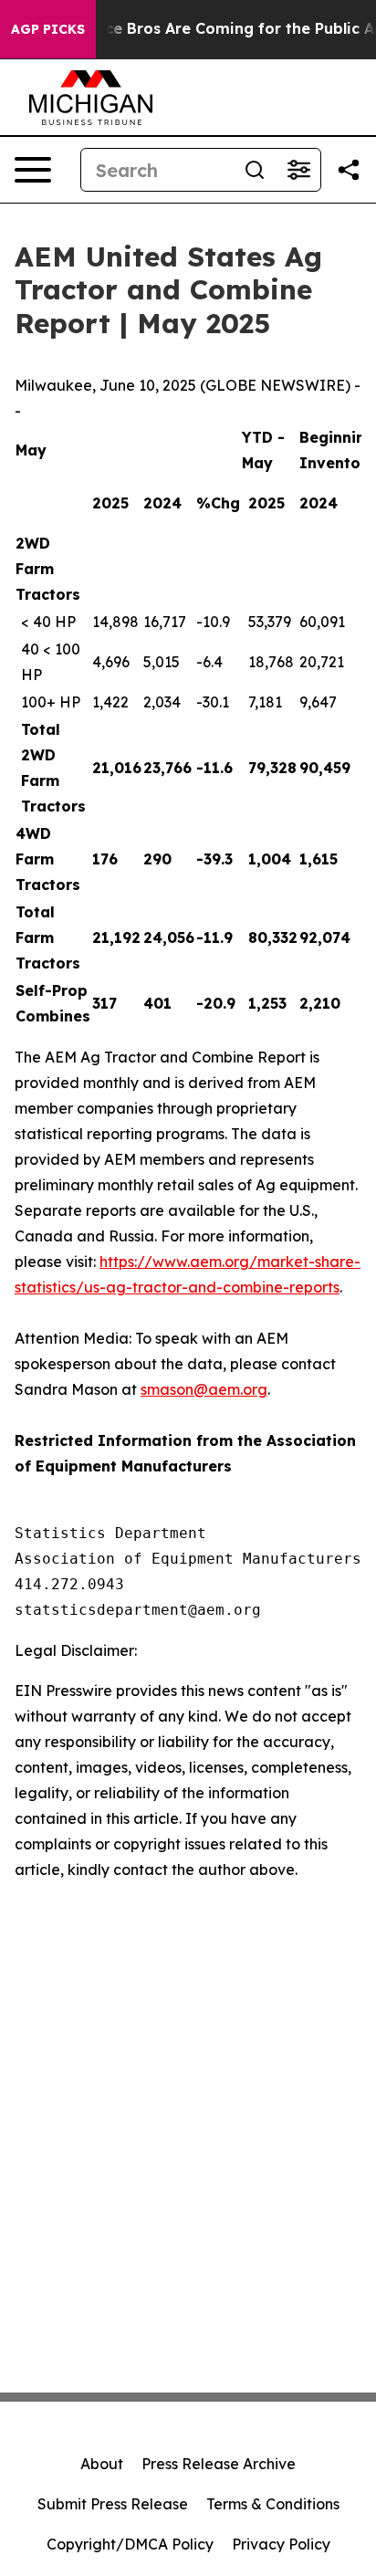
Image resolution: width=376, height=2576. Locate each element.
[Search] (255, 170)
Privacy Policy (281, 2544)
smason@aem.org (204, 1389)
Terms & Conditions (273, 2504)
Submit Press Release (113, 2504)
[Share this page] (349, 170)
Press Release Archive (219, 2464)
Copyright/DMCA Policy (130, 2544)
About (102, 2464)
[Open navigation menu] (33, 170)
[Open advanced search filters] (298, 170)
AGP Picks (48, 29)
